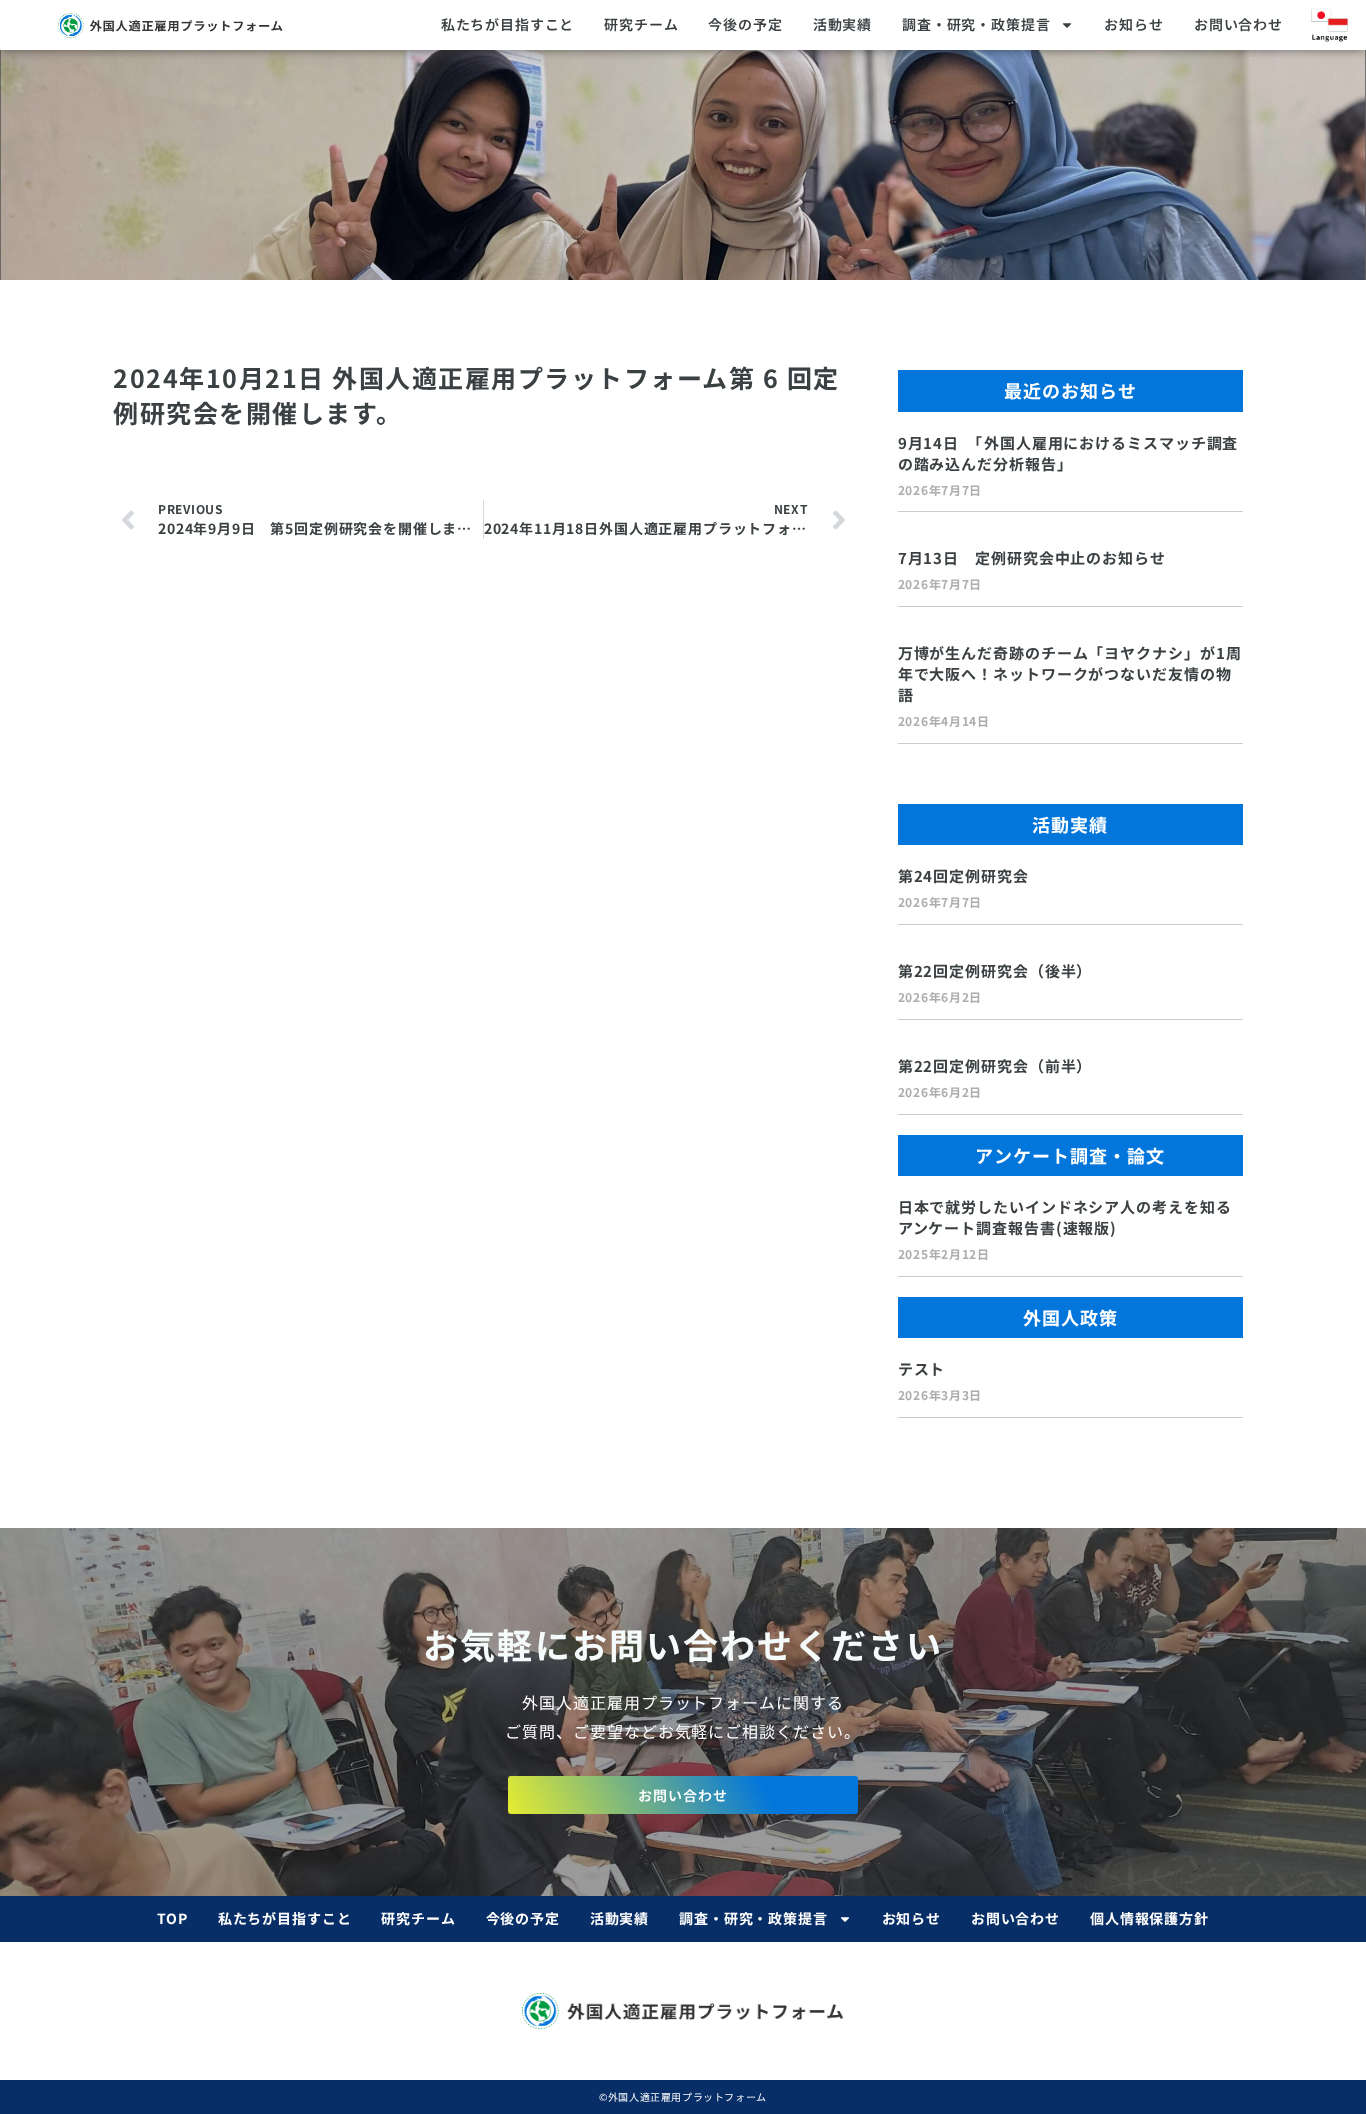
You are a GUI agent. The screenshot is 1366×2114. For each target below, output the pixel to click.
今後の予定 (745, 24)
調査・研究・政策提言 (976, 24)
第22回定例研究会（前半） (995, 1065)
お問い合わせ (1238, 24)
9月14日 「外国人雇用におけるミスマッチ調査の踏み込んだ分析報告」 (1068, 453)
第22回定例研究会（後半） (995, 970)
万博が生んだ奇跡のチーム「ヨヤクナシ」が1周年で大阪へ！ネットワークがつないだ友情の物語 (1070, 673)
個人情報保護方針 (1149, 1918)
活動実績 (842, 24)
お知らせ (1133, 24)
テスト (922, 1368)
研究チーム (641, 24)
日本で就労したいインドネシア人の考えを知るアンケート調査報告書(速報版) (1065, 1217)
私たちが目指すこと (508, 24)
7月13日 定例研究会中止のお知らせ (1032, 557)
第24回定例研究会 (963, 875)
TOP (172, 1918)
